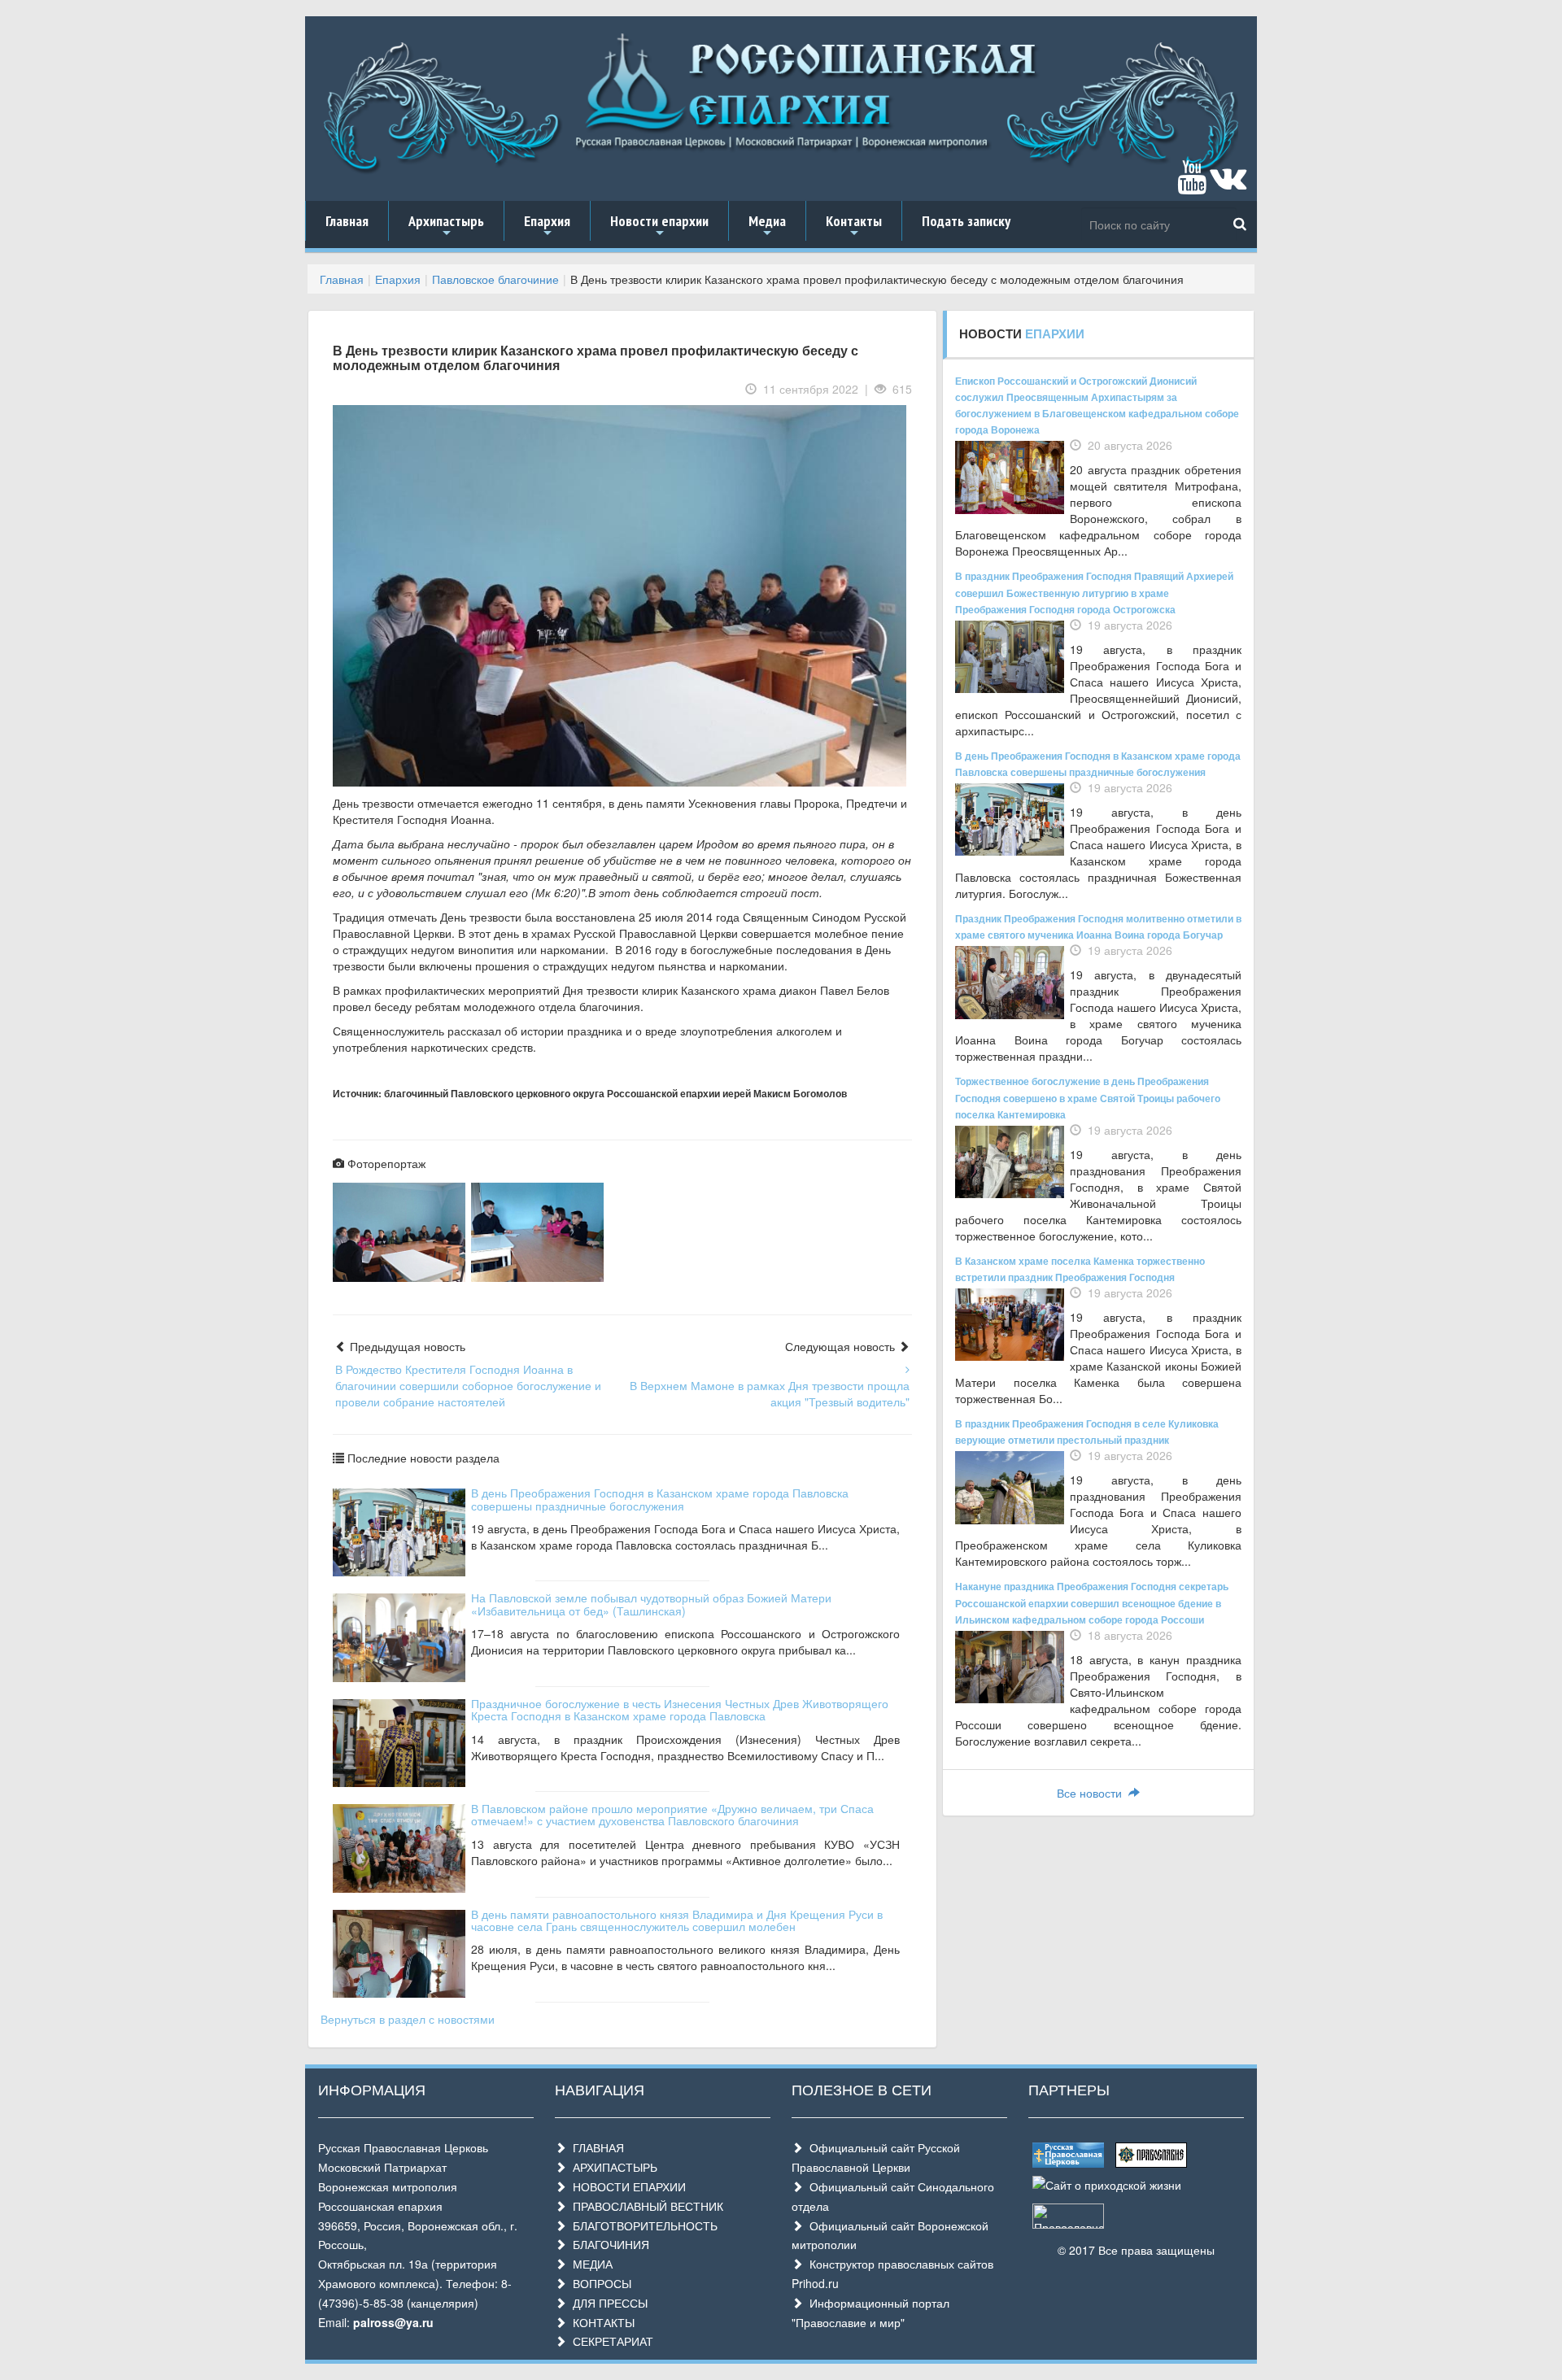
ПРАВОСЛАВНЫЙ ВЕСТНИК (645, 2206)
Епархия (547, 226)
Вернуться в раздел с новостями (408, 2019)
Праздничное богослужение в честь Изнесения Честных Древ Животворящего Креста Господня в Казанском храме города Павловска (680, 1709)
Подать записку (966, 221)
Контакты (854, 226)
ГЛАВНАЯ (595, 2147)
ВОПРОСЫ (599, 2283)
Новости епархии (659, 226)
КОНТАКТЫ (600, 2322)
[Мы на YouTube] (1192, 185)
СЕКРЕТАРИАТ (610, 2341)
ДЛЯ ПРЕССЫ (607, 2303)
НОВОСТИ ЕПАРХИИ (626, 2186)
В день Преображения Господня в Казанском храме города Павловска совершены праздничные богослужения (660, 1499)
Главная (347, 221)
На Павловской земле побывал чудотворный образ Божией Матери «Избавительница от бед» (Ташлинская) (651, 1604)
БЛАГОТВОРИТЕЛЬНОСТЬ (642, 2225)
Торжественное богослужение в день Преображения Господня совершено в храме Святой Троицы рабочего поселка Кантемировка (1088, 1097)
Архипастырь (446, 226)
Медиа (767, 226)
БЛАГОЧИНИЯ (608, 2244)
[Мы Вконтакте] (1228, 185)
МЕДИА (589, 2264)
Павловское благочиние (495, 279)
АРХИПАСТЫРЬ (612, 2167)
